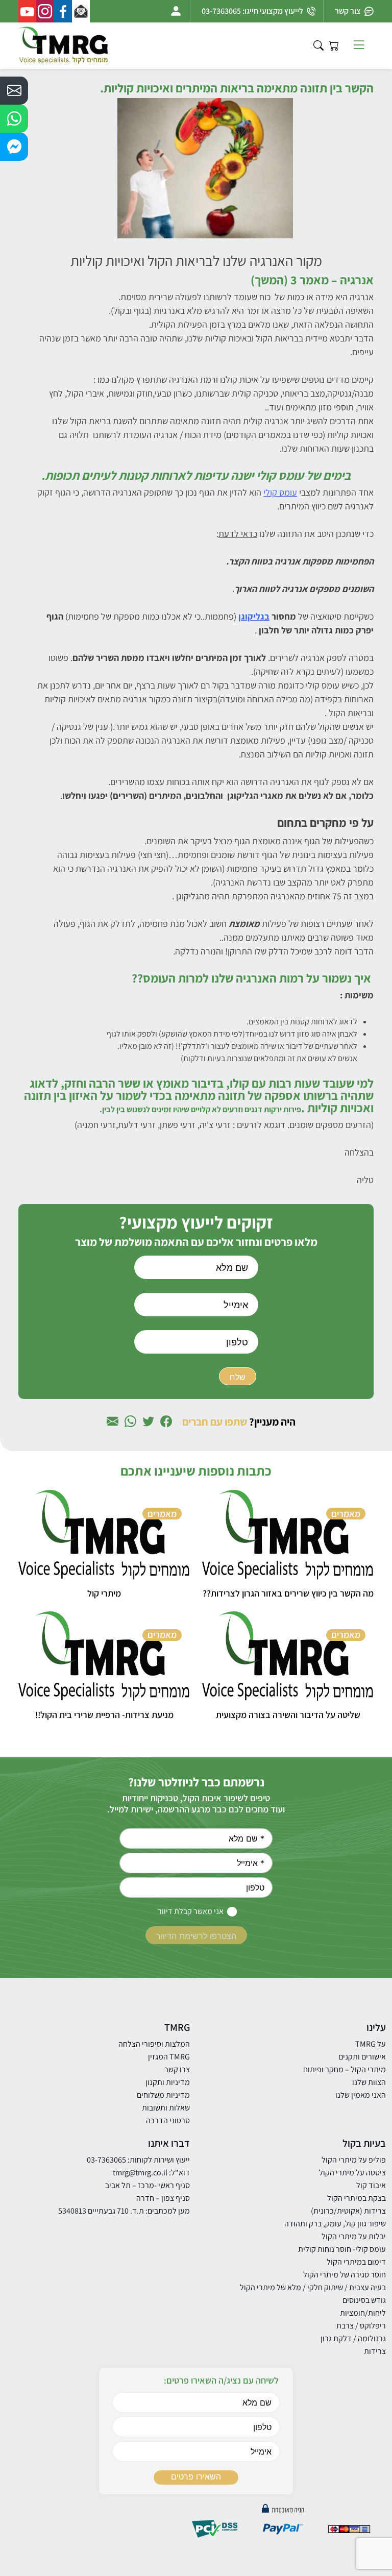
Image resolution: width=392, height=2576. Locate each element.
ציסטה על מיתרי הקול (352, 2173)
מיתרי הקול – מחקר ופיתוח (345, 2069)
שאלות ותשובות (166, 2108)
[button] (14, 91)
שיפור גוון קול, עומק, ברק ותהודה (335, 2224)
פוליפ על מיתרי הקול (354, 2160)
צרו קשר (177, 2069)
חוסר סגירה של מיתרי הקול (345, 2275)
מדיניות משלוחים (163, 2095)
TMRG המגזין (169, 2057)
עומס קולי (280, 492)
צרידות (375, 2351)
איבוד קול (371, 2185)
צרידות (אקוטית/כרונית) (348, 2211)
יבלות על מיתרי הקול (354, 2236)
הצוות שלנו (369, 2082)
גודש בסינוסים (364, 2300)
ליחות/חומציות (363, 2313)
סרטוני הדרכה (168, 2120)
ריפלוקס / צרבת (361, 2326)
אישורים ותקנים (362, 2057)
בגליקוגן (254, 616)
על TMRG (371, 2044)
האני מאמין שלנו (361, 2095)
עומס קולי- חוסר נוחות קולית (342, 2249)
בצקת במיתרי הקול (357, 2198)
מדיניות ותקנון (168, 2082)
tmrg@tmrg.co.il (140, 2173)
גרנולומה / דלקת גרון (353, 2338)
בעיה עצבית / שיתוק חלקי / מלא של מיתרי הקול (313, 2287)
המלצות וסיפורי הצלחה (154, 2044)
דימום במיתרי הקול (356, 2262)
